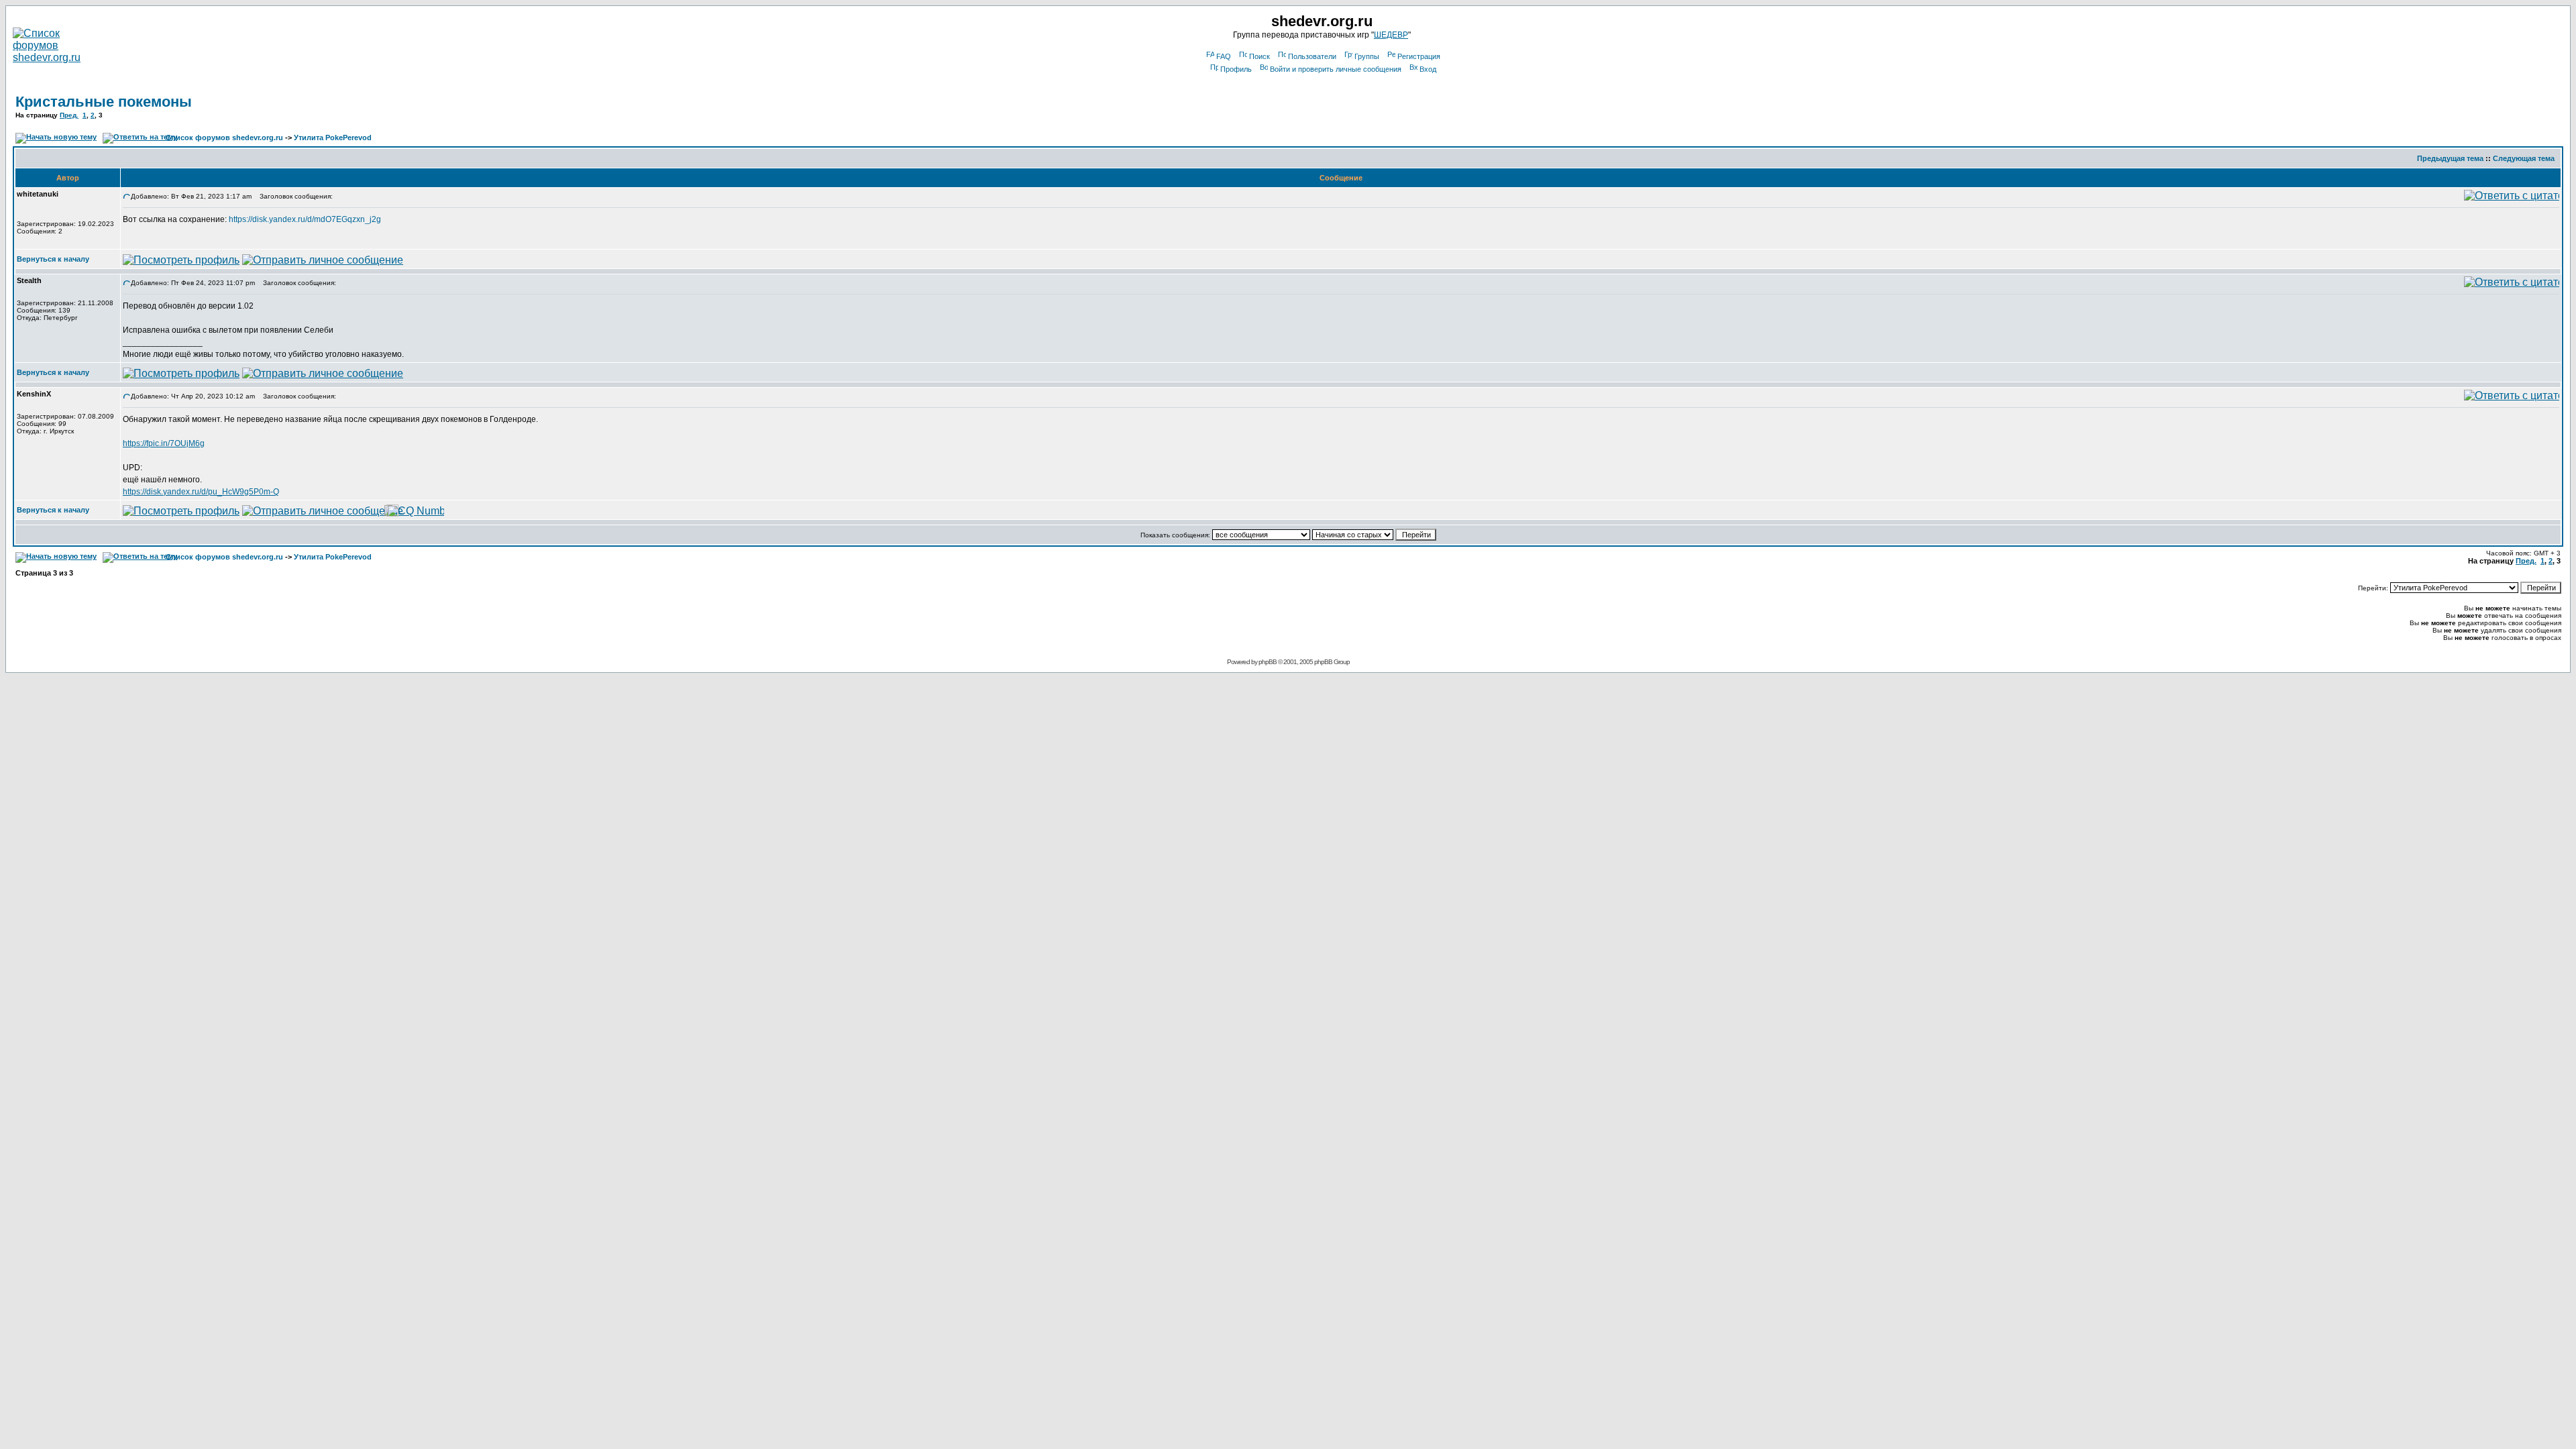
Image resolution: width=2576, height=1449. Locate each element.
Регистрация (1419, 56)
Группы (1367, 56)
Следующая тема (2524, 158)
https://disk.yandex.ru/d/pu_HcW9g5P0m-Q (201, 492)
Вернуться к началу (53, 259)
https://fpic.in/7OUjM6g (164, 443)
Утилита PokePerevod (333, 138)
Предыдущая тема (2450, 158)
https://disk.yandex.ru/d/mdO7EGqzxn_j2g (305, 219)
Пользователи (1312, 56)
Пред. (69, 115)
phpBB (1268, 662)
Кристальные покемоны (104, 102)
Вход (1428, 69)
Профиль (1236, 69)
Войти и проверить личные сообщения (1336, 69)
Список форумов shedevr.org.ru (224, 138)
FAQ (1224, 56)
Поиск (1259, 56)
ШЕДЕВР (1391, 35)
